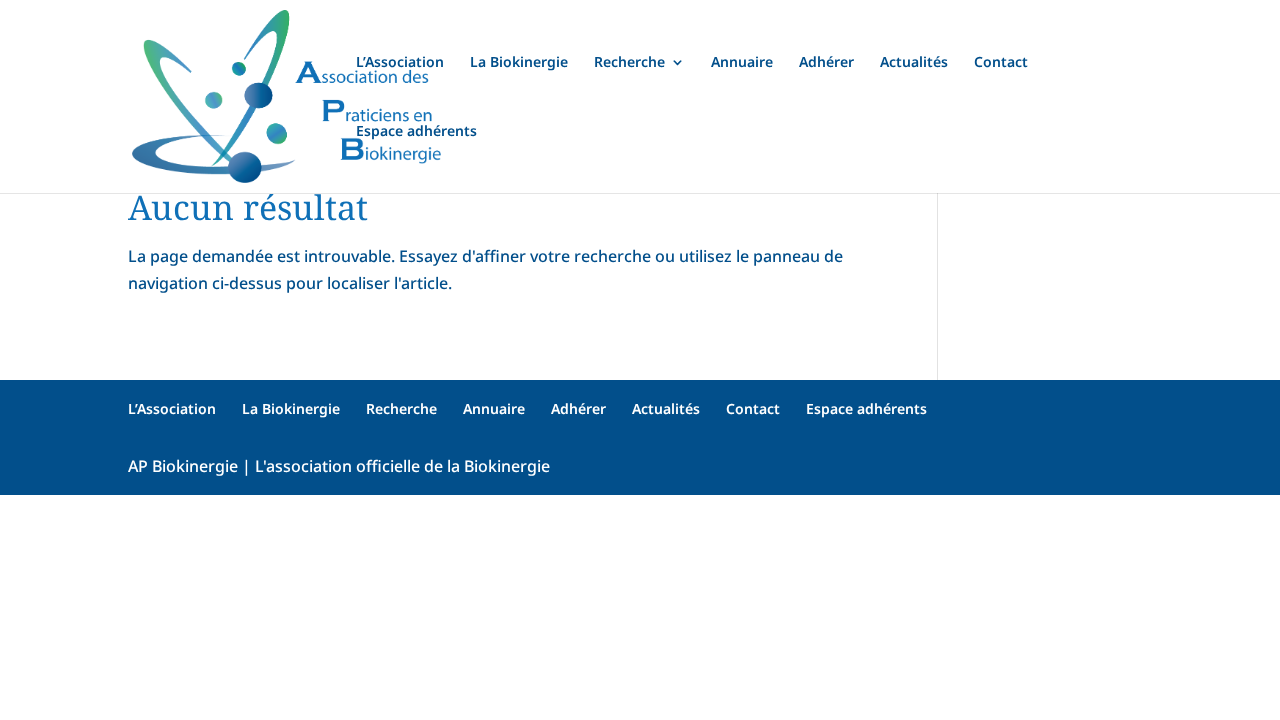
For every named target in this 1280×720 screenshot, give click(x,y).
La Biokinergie (519, 63)
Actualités (914, 63)
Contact (1001, 63)
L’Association (400, 63)
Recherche (629, 63)
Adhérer (826, 63)
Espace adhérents (416, 132)
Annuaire (742, 63)
